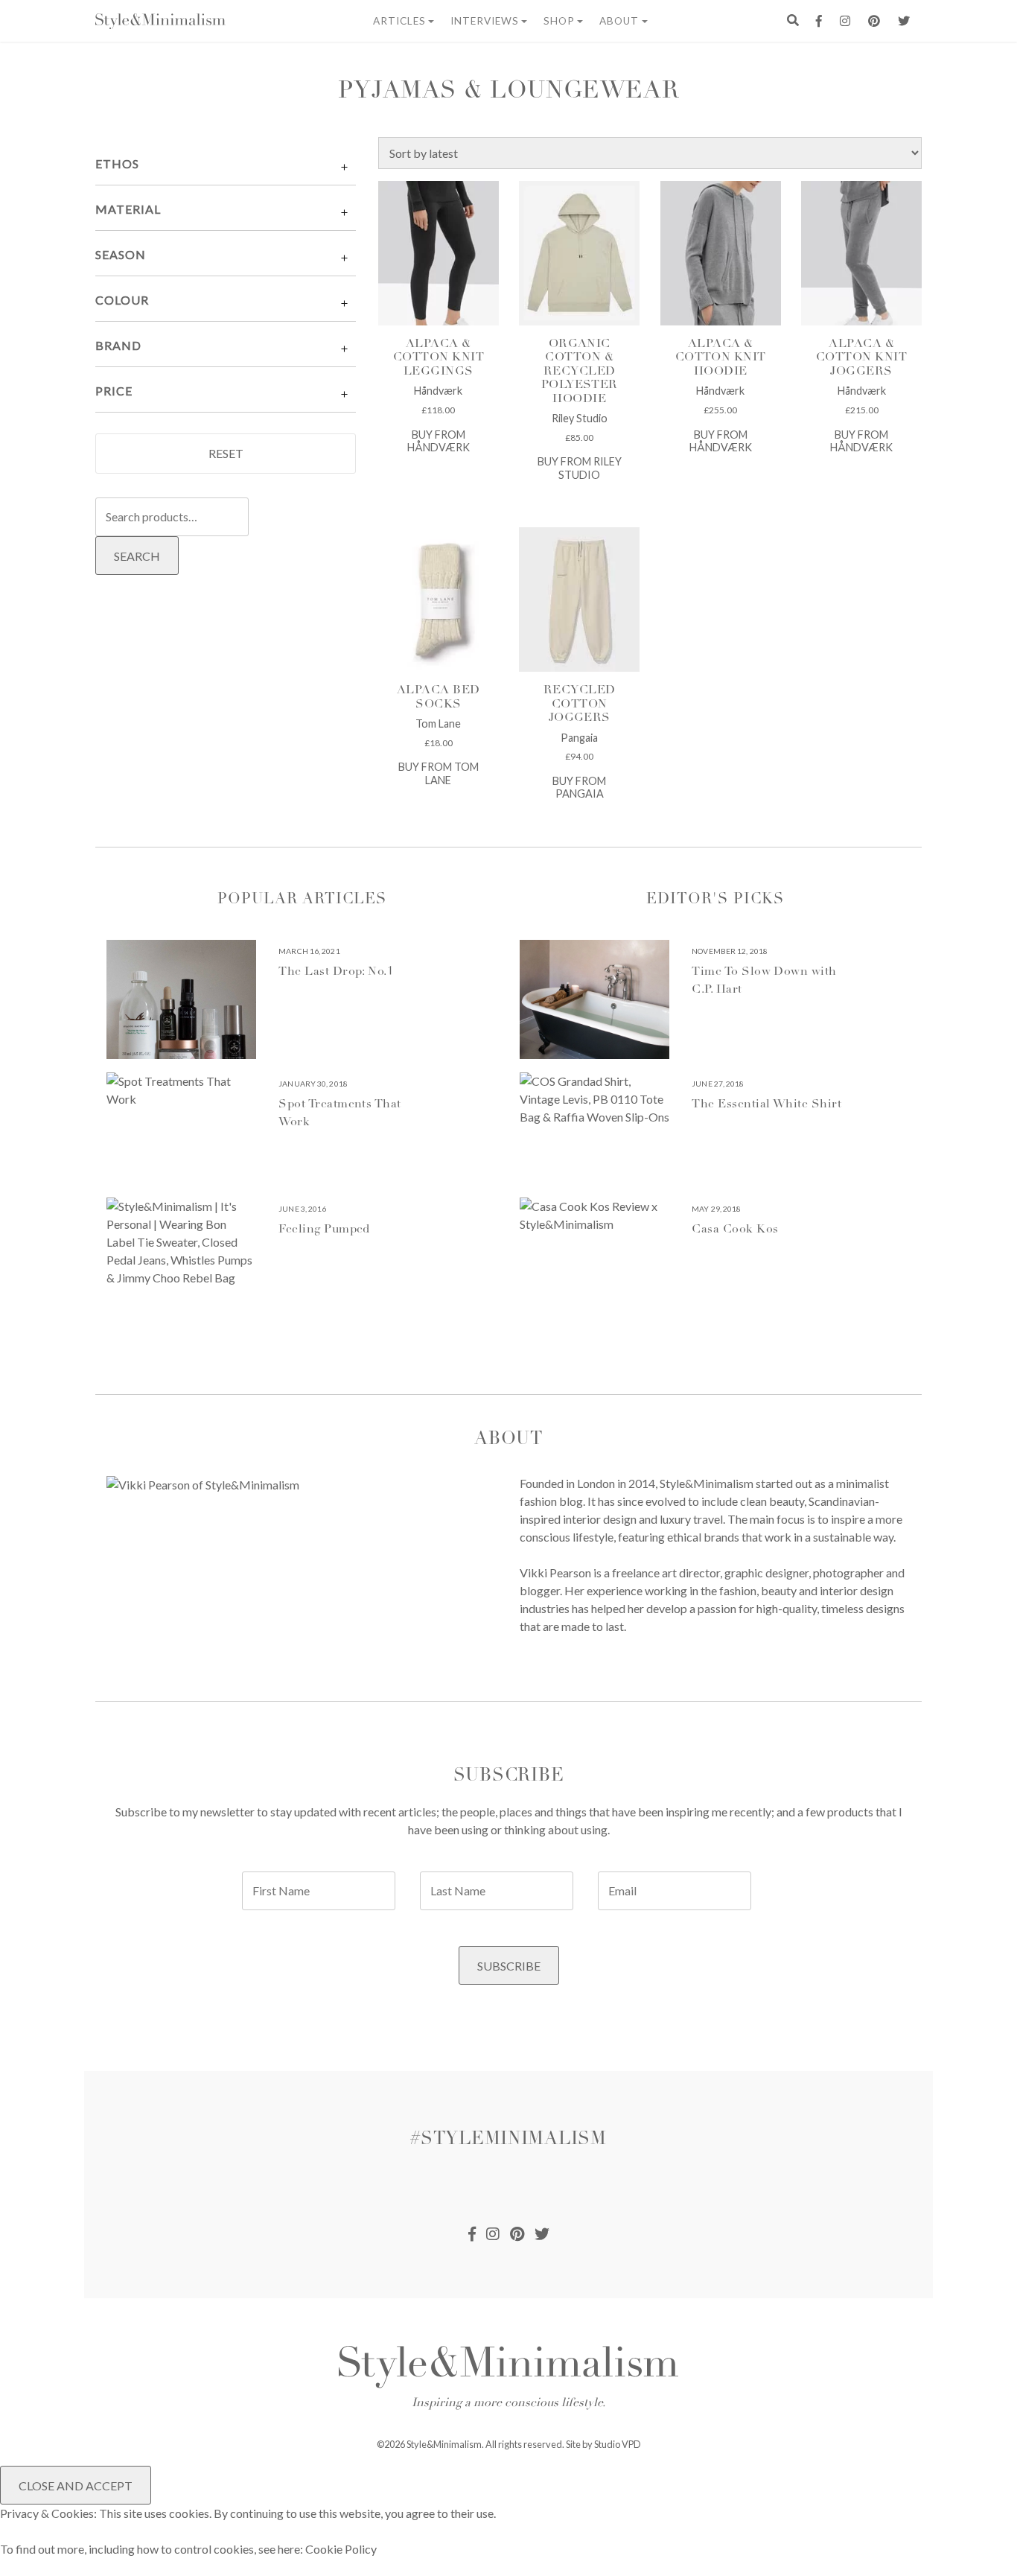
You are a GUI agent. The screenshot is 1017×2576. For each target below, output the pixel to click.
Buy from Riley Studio (580, 468)
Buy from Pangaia (579, 787)
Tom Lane (438, 723)
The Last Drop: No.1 (336, 972)
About (619, 21)
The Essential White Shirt (766, 1104)
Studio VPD (618, 2444)
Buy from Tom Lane (439, 773)
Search (137, 556)
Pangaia (579, 738)
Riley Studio (580, 418)
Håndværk (438, 391)
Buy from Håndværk (439, 441)
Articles (399, 21)
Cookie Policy (341, 2549)
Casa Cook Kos (735, 1230)
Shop (559, 21)
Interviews (485, 21)
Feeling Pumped (324, 1230)
